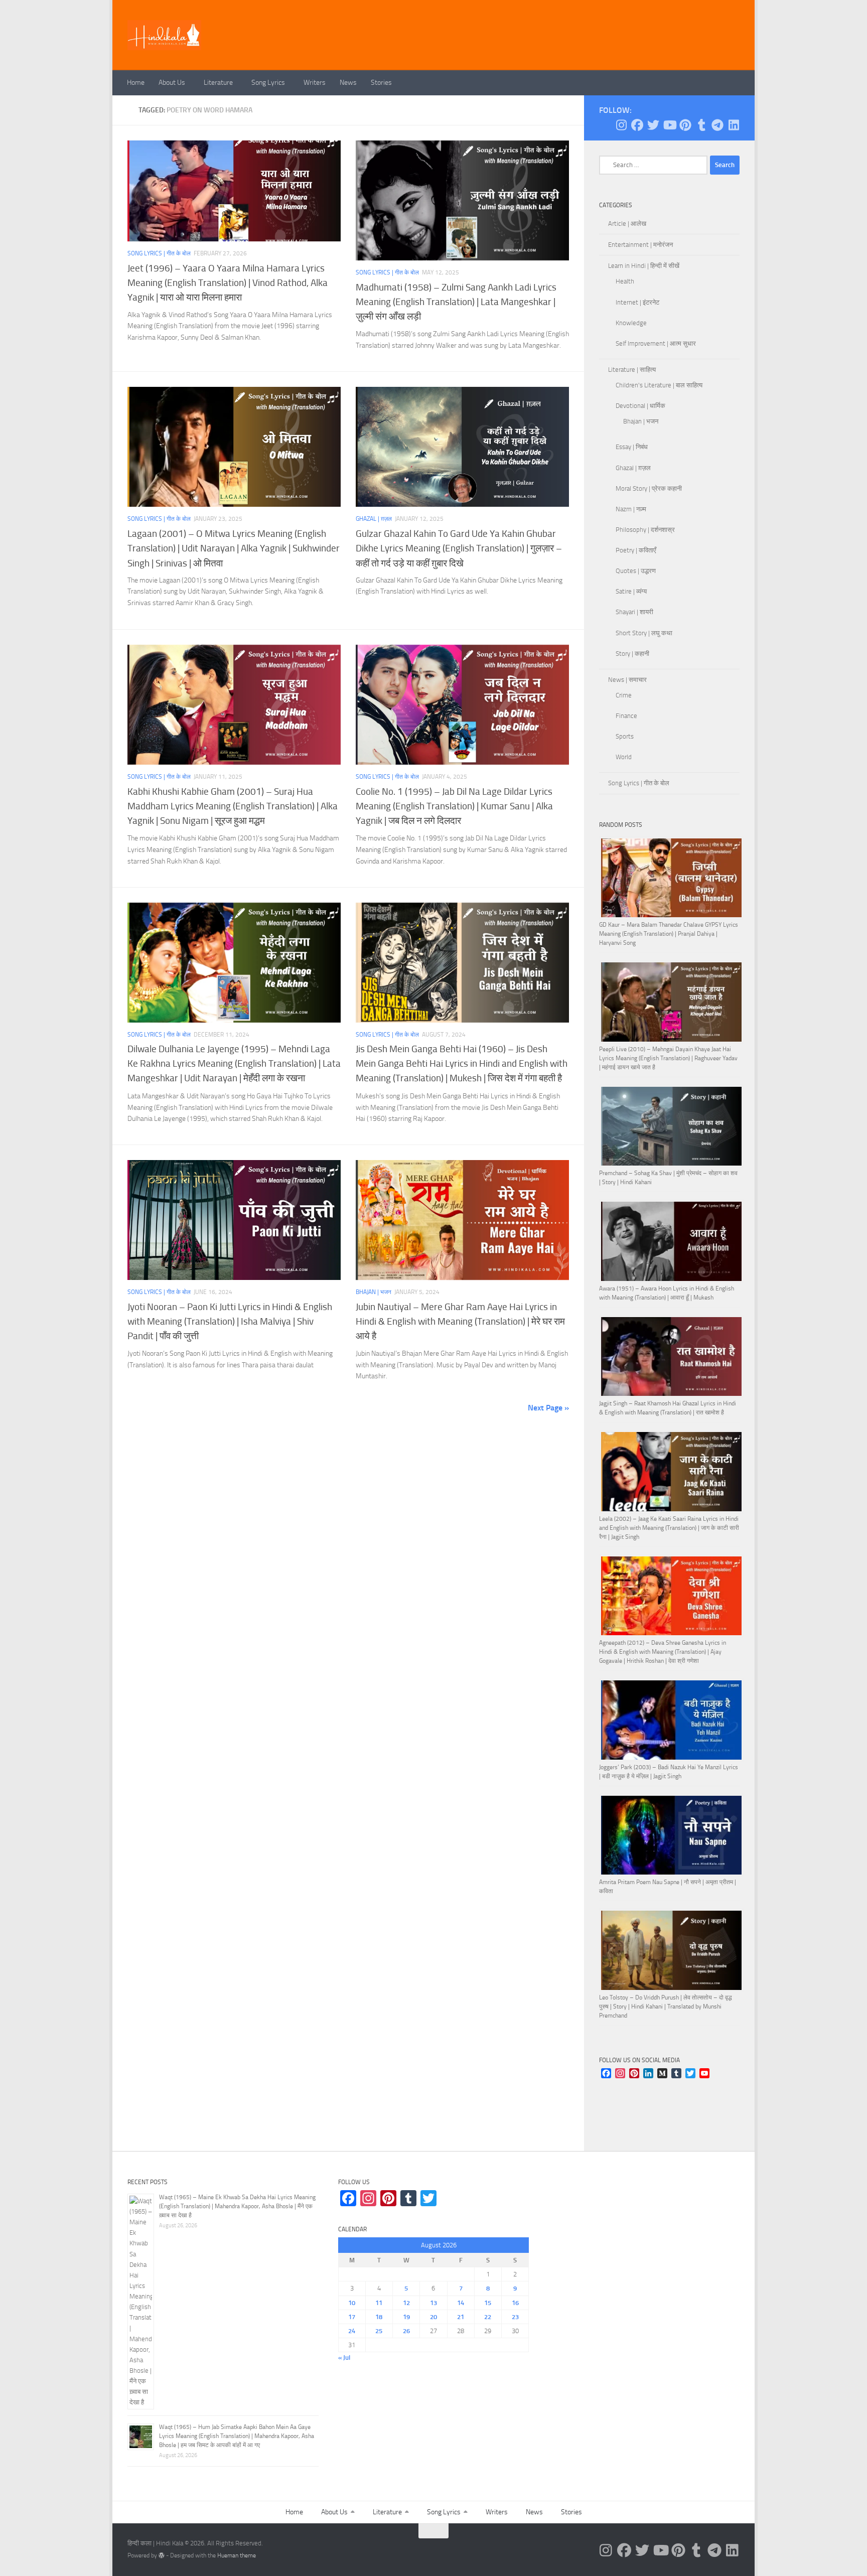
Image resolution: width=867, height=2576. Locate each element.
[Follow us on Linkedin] (734, 125)
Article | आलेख (627, 224)
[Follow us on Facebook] (637, 125)
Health (625, 281)
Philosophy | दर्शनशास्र (645, 530)
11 (379, 2303)
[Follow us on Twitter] (653, 125)
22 (488, 2317)
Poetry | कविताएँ (636, 550)
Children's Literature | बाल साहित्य (659, 385)
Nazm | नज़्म (631, 509)
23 (515, 2317)
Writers (315, 83)
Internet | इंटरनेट (637, 302)
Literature (218, 83)
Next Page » (548, 1408)
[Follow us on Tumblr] (701, 125)
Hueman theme (237, 2555)
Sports (625, 736)
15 (488, 2303)
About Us (172, 83)
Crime (624, 695)
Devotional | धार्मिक (640, 406)
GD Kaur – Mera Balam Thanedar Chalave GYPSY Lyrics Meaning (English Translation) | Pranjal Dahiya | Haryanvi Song (669, 934)
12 (406, 2303)
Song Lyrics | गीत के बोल (159, 253)
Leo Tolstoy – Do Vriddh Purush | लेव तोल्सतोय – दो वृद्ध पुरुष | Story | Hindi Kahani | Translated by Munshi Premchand (666, 2007)
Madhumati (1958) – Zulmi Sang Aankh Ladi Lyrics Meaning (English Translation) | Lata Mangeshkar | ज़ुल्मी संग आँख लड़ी (456, 302)
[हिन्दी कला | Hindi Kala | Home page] (165, 35)
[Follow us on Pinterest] (685, 125)
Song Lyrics (268, 83)
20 (434, 2317)
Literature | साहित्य (632, 370)
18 (379, 2317)
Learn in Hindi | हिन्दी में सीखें (644, 266)
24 (352, 2331)
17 (352, 2317)
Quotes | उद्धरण (636, 571)
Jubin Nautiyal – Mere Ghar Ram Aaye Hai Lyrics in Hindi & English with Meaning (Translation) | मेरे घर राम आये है (460, 1321)
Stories (381, 83)
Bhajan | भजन (374, 1292)
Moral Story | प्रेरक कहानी (649, 488)
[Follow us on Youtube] (669, 125)
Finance (626, 716)
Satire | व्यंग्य (631, 591)
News (348, 83)
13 (434, 2303)
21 (461, 2317)
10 (352, 2303)
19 (406, 2317)
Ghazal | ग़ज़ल (374, 519)
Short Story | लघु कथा (644, 633)
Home (136, 83)
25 (379, 2331)
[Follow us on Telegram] (717, 125)
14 (461, 2303)
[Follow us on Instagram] (621, 125)
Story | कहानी (632, 654)
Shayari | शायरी (634, 612)
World (624, 757)
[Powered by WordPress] (162, 2555)
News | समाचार (627, 680)
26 (406, 2331)
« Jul (344, 2357)
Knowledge (631, 323)
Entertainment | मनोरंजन (640, 245)
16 (515, 2303)
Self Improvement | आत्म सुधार (656, 343)
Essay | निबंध (632, 447)
